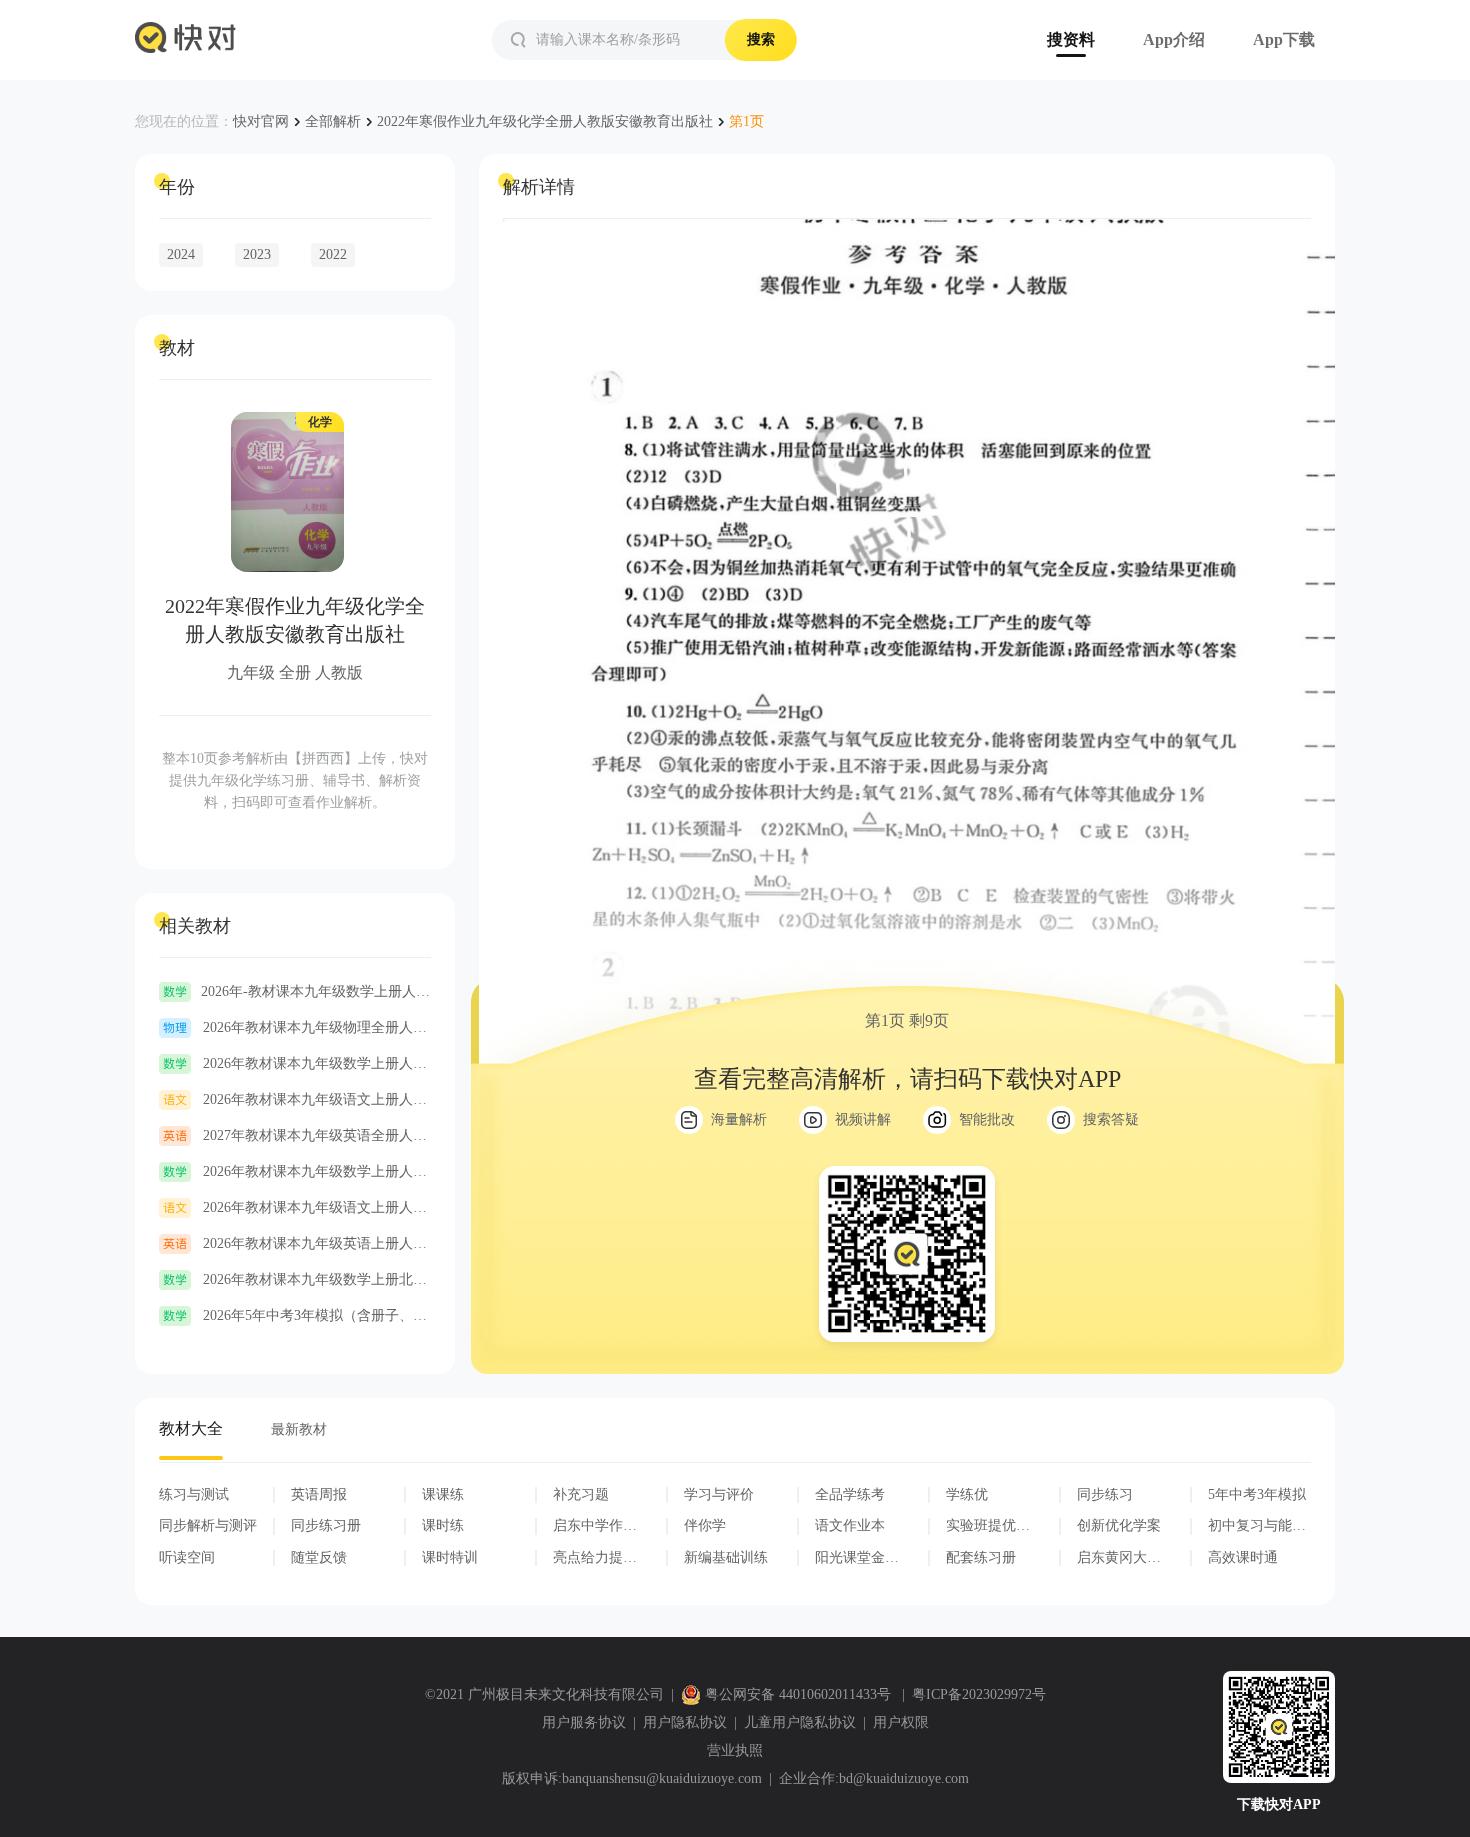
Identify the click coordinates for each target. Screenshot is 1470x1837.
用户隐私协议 (685, 1722)
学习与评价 (719, 1494)
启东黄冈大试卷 (1119, 1558)
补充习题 (581, 1494)
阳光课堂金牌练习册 (857, 1558)
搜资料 (1071, 39)
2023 (257, 254)
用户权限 (901, 1722)
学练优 (967, 1494)
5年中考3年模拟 (1257, 1494)
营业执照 (735, 1750)
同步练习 (1105, 1494)
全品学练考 (850, 1494)
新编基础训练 (726, 1557)
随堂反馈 (319, 1557)
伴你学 (705, 1525)
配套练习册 (981, 1557)
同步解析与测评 (208, 1525)
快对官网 (261, 121)
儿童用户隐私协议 (800, 1722)
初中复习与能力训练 (1257, 1526)
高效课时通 (1243, 1557)
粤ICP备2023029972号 (979, 1694)
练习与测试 (194, 1494)
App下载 (1284, 39)
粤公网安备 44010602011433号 (798, 1694)
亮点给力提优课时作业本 (595, 1558)
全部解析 (333, 121)
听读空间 (187, 1557)
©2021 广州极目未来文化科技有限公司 (544, 1694)
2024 (181, 254)
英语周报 (319, 1494)
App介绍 (1174, 39)
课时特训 (450, 1557)
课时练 (443, 1525)
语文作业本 (850, 1525)
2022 (333, 254)
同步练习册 (326, 1525)
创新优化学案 (1119, 1525)
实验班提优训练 (988, 1526)
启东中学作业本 (595, 1526)
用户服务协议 (584, 1722)
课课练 (443, 1494)
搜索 (761, 39)
